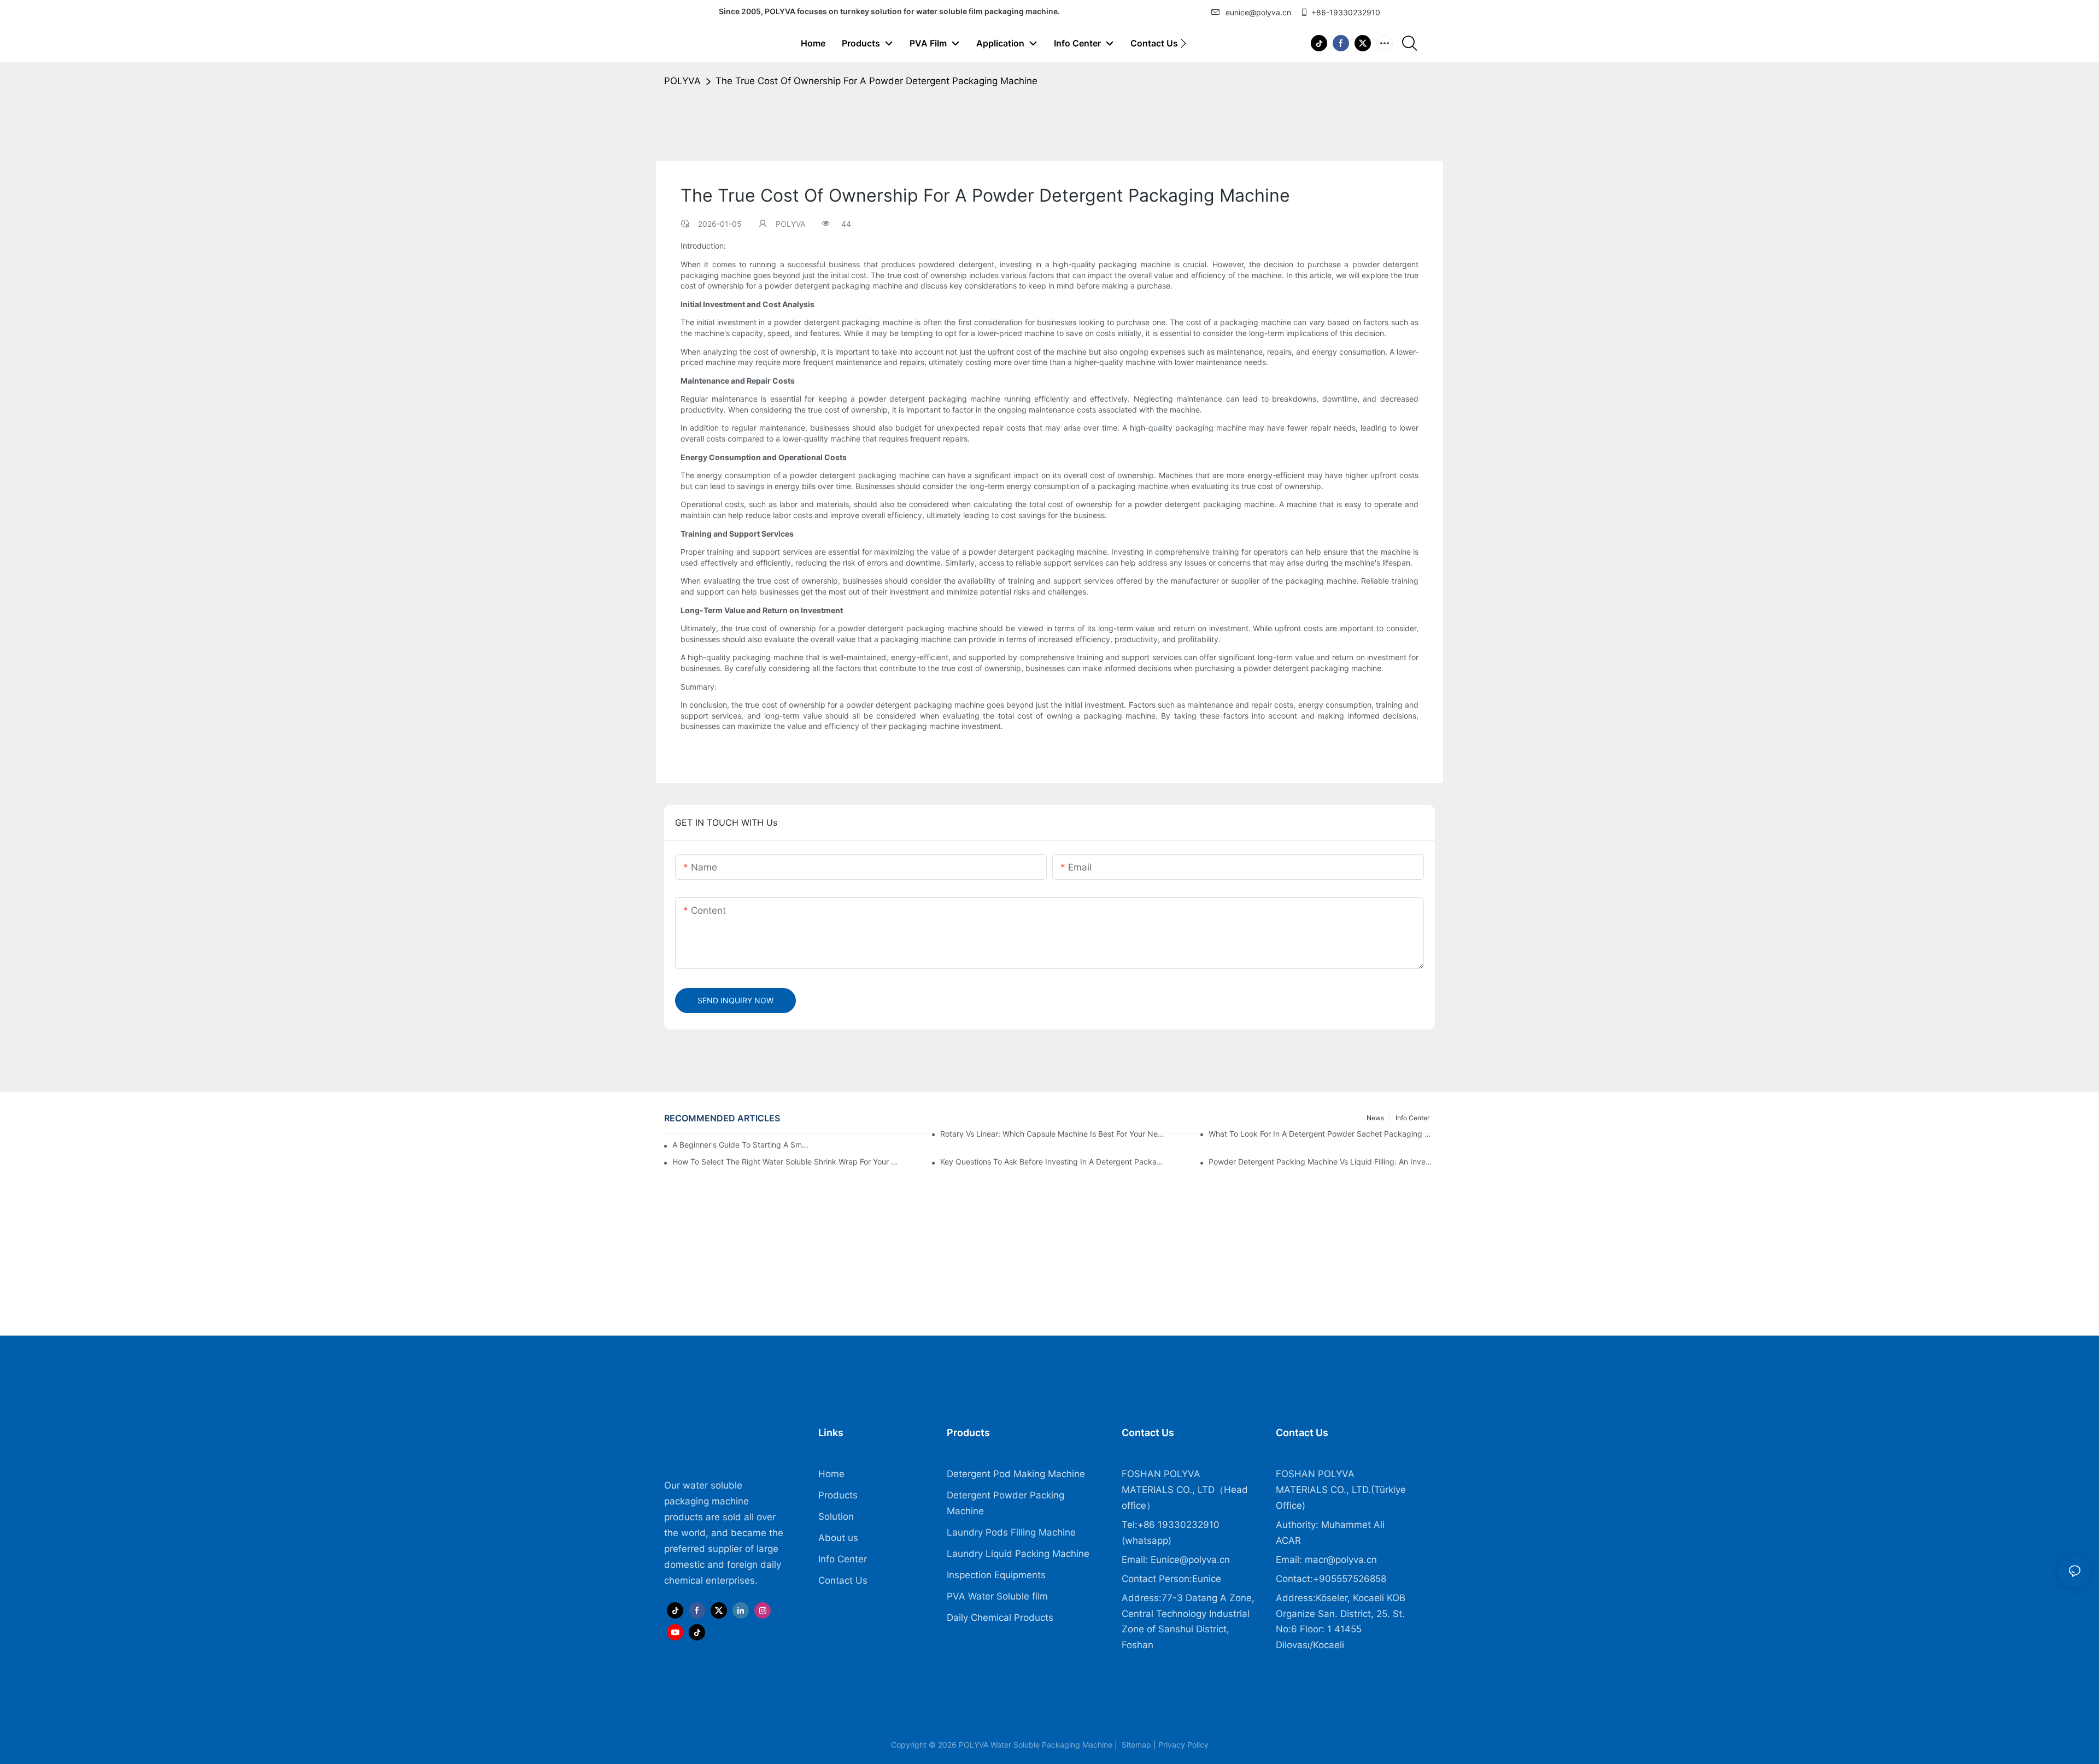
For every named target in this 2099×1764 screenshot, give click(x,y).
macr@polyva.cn (1342, 1560)
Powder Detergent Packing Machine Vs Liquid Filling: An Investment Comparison (1322, 1162)
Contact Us (843, 1580)
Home (831, 1474)
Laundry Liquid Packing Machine (1018, 1554)
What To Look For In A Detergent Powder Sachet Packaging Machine (1322, 1134)
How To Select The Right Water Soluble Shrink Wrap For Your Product (785, 1162)
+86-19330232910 (1346, 12)
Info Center (843, 1559)
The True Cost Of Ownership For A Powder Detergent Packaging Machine (876, 81)
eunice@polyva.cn (1258, 12)
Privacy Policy (1182, 1745)
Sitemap (1135, 1745)
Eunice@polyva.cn (1190, 1560)
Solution (836, 1516)
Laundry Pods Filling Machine (1011, 1532)
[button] (1183, 43)
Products (838, 1495)
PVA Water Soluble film (997, 1596)
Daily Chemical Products (1000, 1618)
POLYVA (682, 81)
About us (838, 1538)
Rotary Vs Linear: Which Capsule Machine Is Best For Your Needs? (1053, 1134)
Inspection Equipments (996, 1575)
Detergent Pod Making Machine (1016, 1474)
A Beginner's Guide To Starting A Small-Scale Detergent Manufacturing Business (742, 1145)
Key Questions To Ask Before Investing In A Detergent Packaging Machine (1053, 1162)
